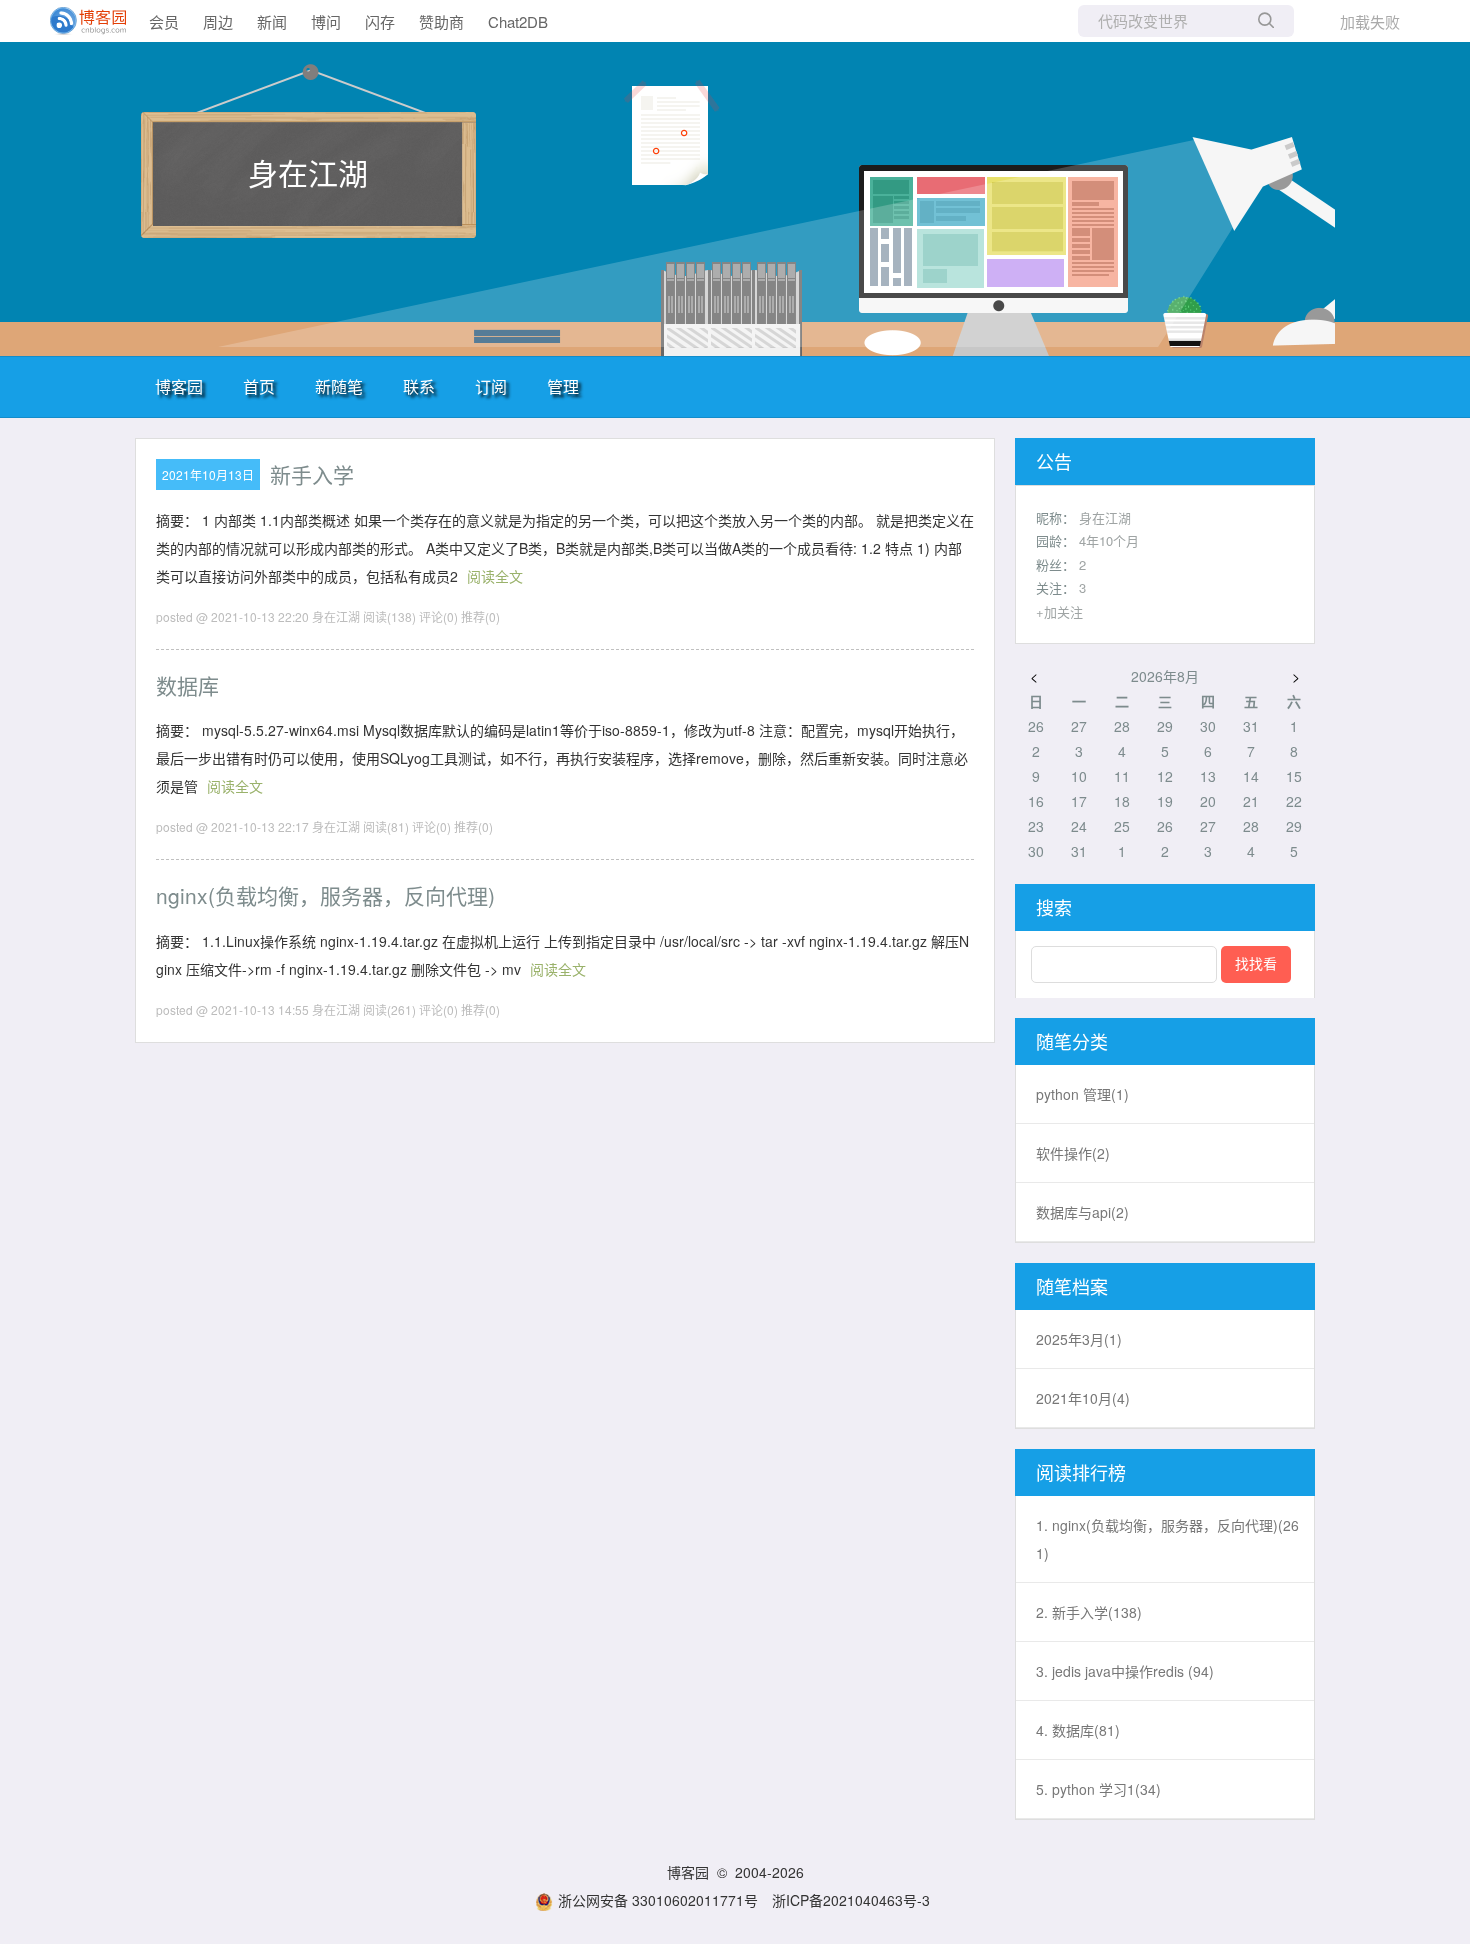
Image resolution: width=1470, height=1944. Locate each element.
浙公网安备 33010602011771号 (658, 1900)
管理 (563, 386)
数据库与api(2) (1082, 1212)
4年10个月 (1109, 540)
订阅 (491, 386)
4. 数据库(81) (1078, 1730)
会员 (164, 21)
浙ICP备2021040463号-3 (851, 1900)
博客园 (179, 386)
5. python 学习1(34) (1098, 1789)
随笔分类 (1072, 1041)
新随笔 (339, 386)
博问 (326, 21)
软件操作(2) (1073, 1153)
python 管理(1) (1082, 1094)
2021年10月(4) (1083, 1398)
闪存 (380, 21)
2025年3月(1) (1079, 1339)
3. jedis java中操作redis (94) (1125, 1671)
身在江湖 (308, 172)
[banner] (80, 21)
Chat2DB (518, 21)
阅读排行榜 (1081, 1472)
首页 (259, 386)
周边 (218, 21)
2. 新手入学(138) (1089, 1612)
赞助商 (441, 21)
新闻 (272, 21)
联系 (419, 386)
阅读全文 (495, 576)
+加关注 (1059, 611)
